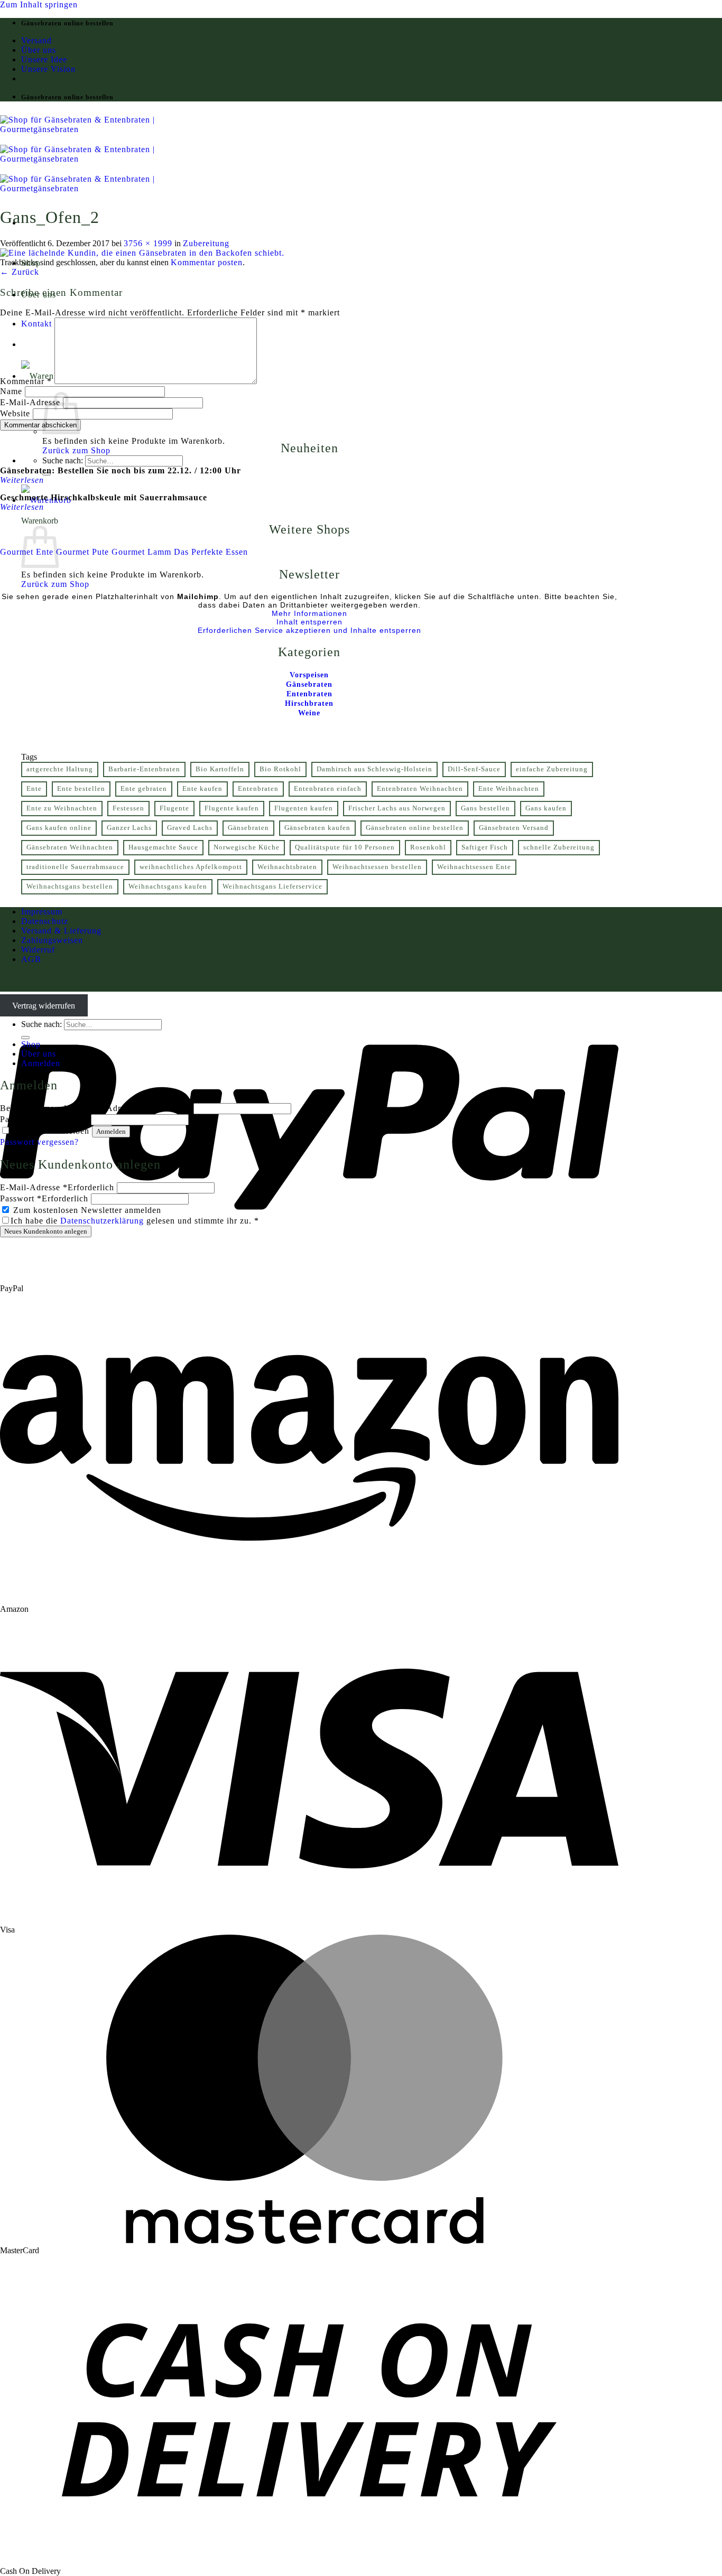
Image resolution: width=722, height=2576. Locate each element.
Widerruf (38, 950)
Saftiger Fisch (485, 847)
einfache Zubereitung (552, 769)
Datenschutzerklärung (102, 1221)
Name (11, 391)
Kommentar (26, 381)
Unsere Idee (44, 59)
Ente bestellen (81, 789)
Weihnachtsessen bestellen (377, 867)
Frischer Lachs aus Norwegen (397, 808)
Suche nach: (63, 460)
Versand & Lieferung (61, 931)
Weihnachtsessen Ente (474, 867)
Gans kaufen (546, 808)
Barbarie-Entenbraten (144, 769)
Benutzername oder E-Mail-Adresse (95, 1108)
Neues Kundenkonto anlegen (46, 1231)
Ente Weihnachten (509, 789)
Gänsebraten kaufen (317, 828)
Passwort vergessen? (39, 1142)
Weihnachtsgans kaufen (168, 886)
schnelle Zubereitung (559, 847)
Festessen (128, 808)
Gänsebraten (248, 828)
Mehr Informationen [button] (309, 613)
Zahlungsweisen (52, 940)
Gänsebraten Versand (514, 828)
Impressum (42, 912)
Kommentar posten (207, 262)
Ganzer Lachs (129, 828)
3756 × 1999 (148, 243)
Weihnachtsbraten (287, 867)
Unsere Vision (48, 69)
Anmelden (111, 1131)
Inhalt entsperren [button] (309, 622)
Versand (36, 40)
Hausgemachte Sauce (163, 847)
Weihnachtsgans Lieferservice (272, 886)
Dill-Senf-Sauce (474, 769)
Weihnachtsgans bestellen (70, 886)
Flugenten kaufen (304, 808)
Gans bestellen (485, 808)
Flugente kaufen (232, 808)
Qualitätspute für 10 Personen (345, 847)
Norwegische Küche (247, 847)
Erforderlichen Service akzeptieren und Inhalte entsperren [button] (309, 630)
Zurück (20, 272)
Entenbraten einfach (328, 789)
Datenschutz (45, 921)
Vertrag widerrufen (44, 1006)
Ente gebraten (144, 789)
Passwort (44, 1119)
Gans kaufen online (59, 828)
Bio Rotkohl (280, 769)
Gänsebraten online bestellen (415, 828)
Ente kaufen (202, 789)
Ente (34, 789)
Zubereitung (206, 243)
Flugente (174, 808)
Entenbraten (258, 789)
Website (15, 413)
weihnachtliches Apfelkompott (191, 867)
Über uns (39, 50)
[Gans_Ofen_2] (142, 253)
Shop (31, 1044)
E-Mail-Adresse (30, 402)
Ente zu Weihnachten (62, 808)
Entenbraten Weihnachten (420, 789)
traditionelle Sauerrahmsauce (75, 867)
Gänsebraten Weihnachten (70, 847)
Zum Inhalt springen (39, 4)
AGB (31, 959)
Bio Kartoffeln (220, 769)
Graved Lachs (190, 828)
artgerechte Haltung (60, 769)
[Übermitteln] (25, 1038)
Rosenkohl (428, 847)
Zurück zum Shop (76, 450)
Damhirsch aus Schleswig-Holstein (374, 769)
